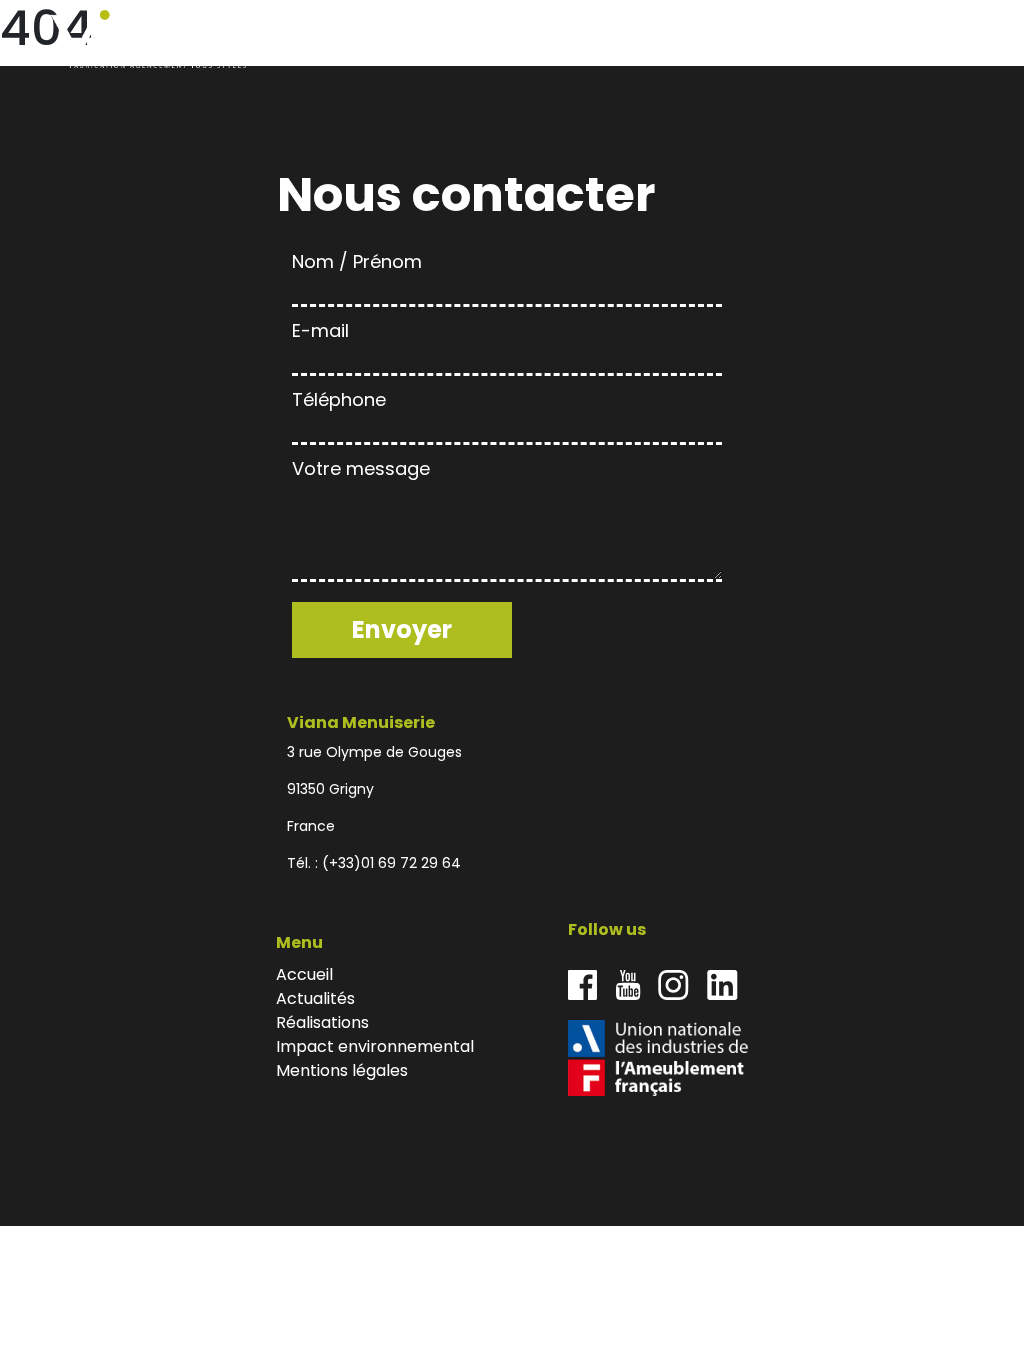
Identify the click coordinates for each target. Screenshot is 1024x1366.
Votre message (361, 468)
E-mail (320, 330)
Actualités (650, 39)
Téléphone (339, 399)
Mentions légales (342, 1070)
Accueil (582, 39)
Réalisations (736, 39)
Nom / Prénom (357, 261)
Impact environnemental (851, 39)
